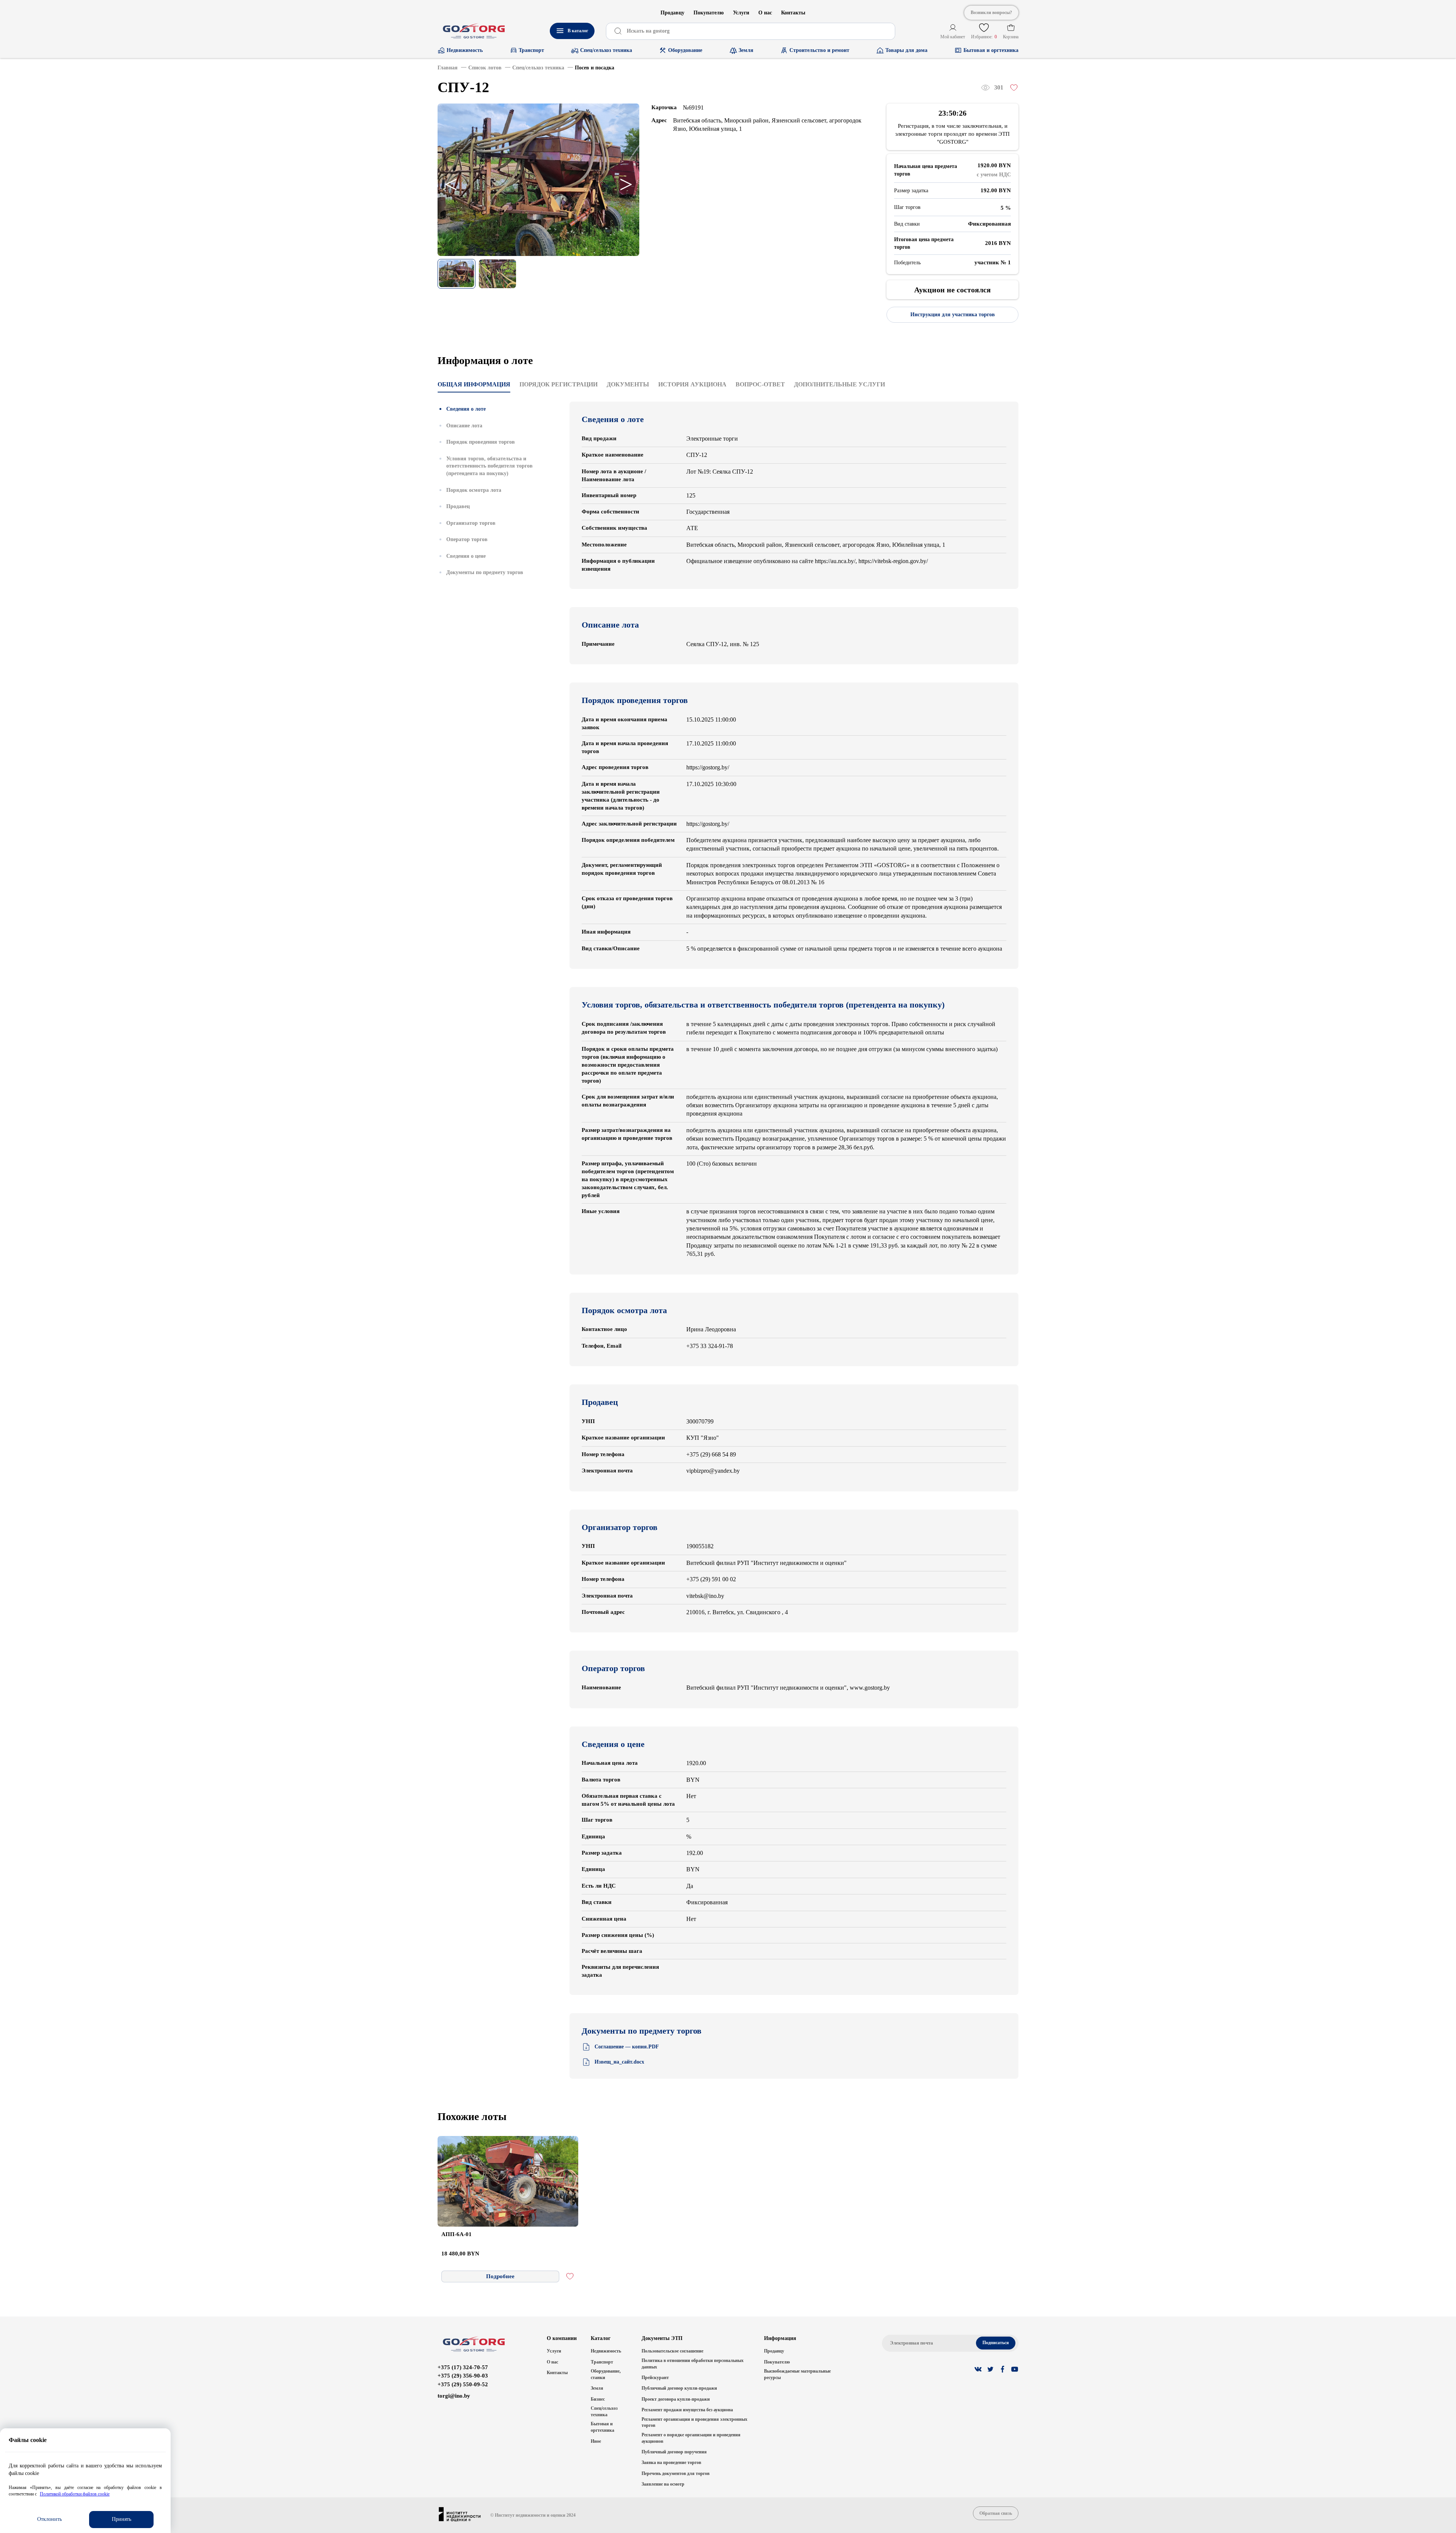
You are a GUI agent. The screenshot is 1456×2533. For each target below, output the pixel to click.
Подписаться (996, 2343)
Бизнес (598, 2399)
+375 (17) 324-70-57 (463, 2367)
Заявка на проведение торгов (671, 2462)
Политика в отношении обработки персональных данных (693, 2364)
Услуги (741, 13)
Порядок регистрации (559, 384)
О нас (765, 13)
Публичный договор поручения (674, 2452)
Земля (597, 2388)
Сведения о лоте (466, 409)
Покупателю (709, 13)
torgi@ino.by (454, 2396)
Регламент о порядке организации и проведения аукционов (691, 2438)
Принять (122, 2519)
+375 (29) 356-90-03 (463, 2376)
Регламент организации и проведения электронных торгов (694, 2422)
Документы (628, 384)
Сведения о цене (466, 556)
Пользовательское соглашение (672, 2351)
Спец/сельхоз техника (604, 2411)
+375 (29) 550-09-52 (463, 2384)
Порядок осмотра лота (474, 490)
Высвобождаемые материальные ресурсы (797, 2374)
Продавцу (672, 13)
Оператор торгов (467, 539)
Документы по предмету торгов (485, 572)
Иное (596, 2441)
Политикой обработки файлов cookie (75, 2494)
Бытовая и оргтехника (602, 2427)
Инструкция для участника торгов (953, 315)
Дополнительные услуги (839, 384)
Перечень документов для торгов (675, 2473)
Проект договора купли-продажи (676, 2399)
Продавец (458, 506)
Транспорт (602, 2362)
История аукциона (692, 384)
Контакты (793, 13)
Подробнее (500, 2276)
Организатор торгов (471, 523)
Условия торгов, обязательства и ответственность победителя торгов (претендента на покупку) (490, 466)
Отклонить (49, 2519)
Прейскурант (655, 2378)
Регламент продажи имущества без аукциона (687, 2410)
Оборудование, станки (606, 2374)
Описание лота (464, 426)
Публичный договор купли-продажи (679, 2388)
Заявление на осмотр (663, 2484)
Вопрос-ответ (760, 384)
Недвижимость (606, 2351)
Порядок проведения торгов (481, 442)
